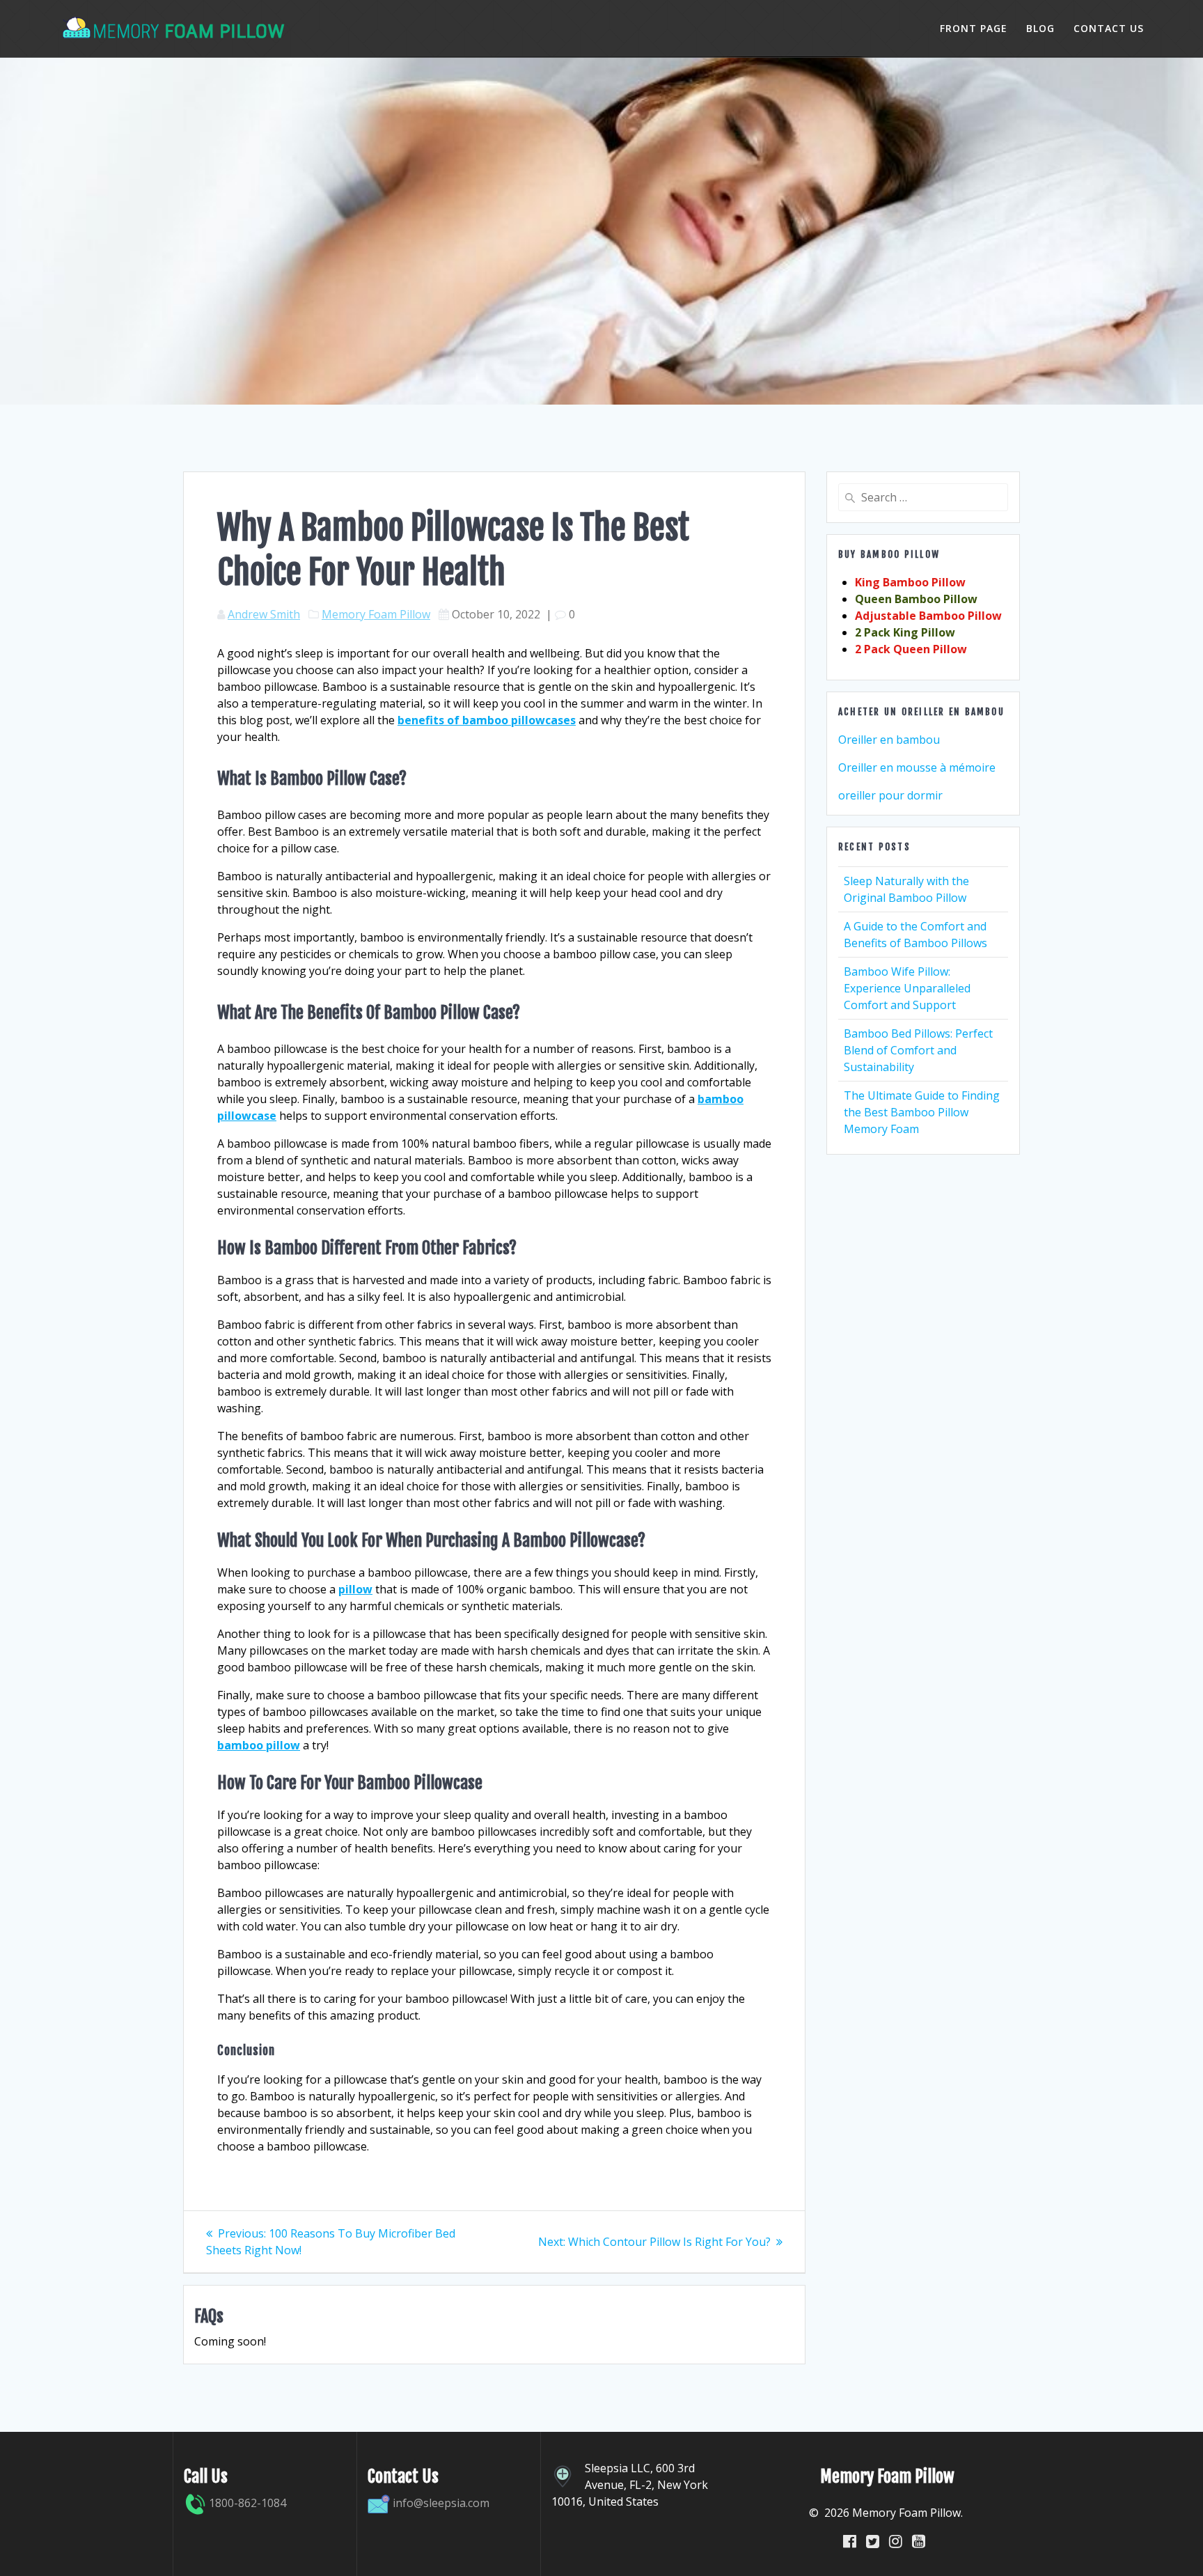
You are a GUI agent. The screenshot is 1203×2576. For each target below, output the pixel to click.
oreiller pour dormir (890, 795)
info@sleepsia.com (441, 2503)
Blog (1040, 28)
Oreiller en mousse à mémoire (917, 767)
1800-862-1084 (246, 2503)
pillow (355, 1589)
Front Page (974, 28)
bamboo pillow (259, 1745)
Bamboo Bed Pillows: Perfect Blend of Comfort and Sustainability (918, 1050)
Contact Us (1109, 28)
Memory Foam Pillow (376, 614)
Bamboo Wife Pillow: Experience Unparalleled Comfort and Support (907, 988)
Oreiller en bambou (889, 740)
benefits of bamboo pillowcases (487, 720)
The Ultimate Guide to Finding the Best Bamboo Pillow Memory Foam (922, 1112)
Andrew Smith (264, 614)
